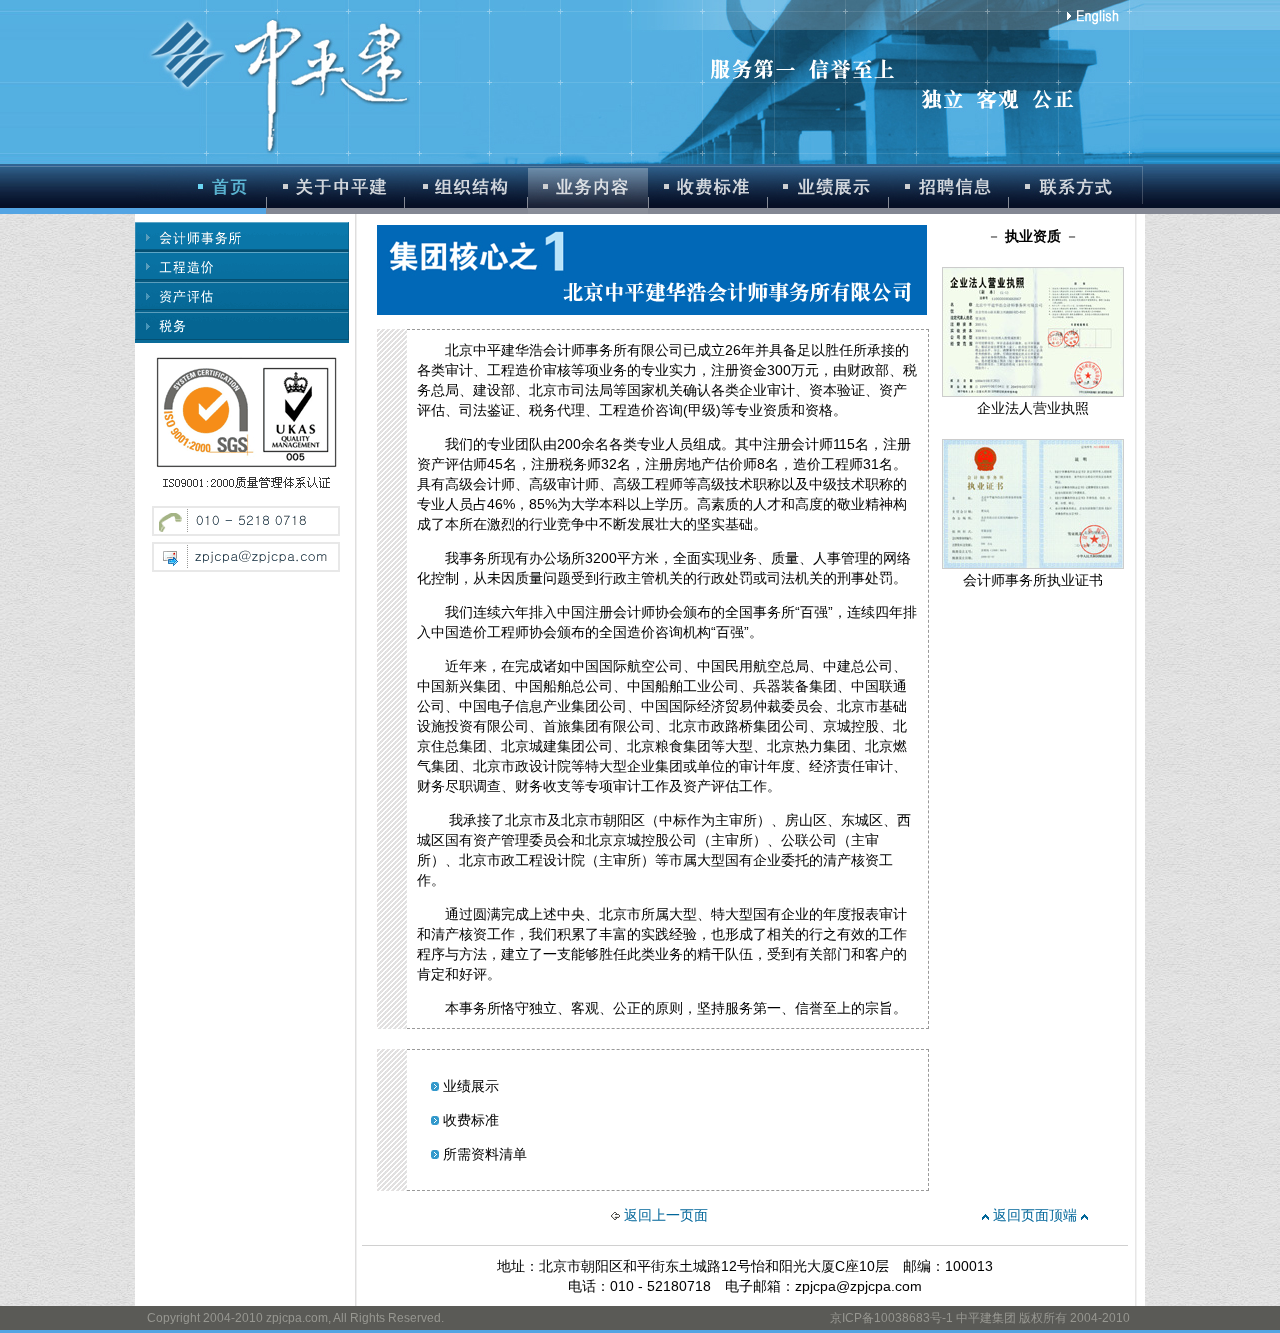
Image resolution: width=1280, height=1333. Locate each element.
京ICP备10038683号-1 (891, 1318)
